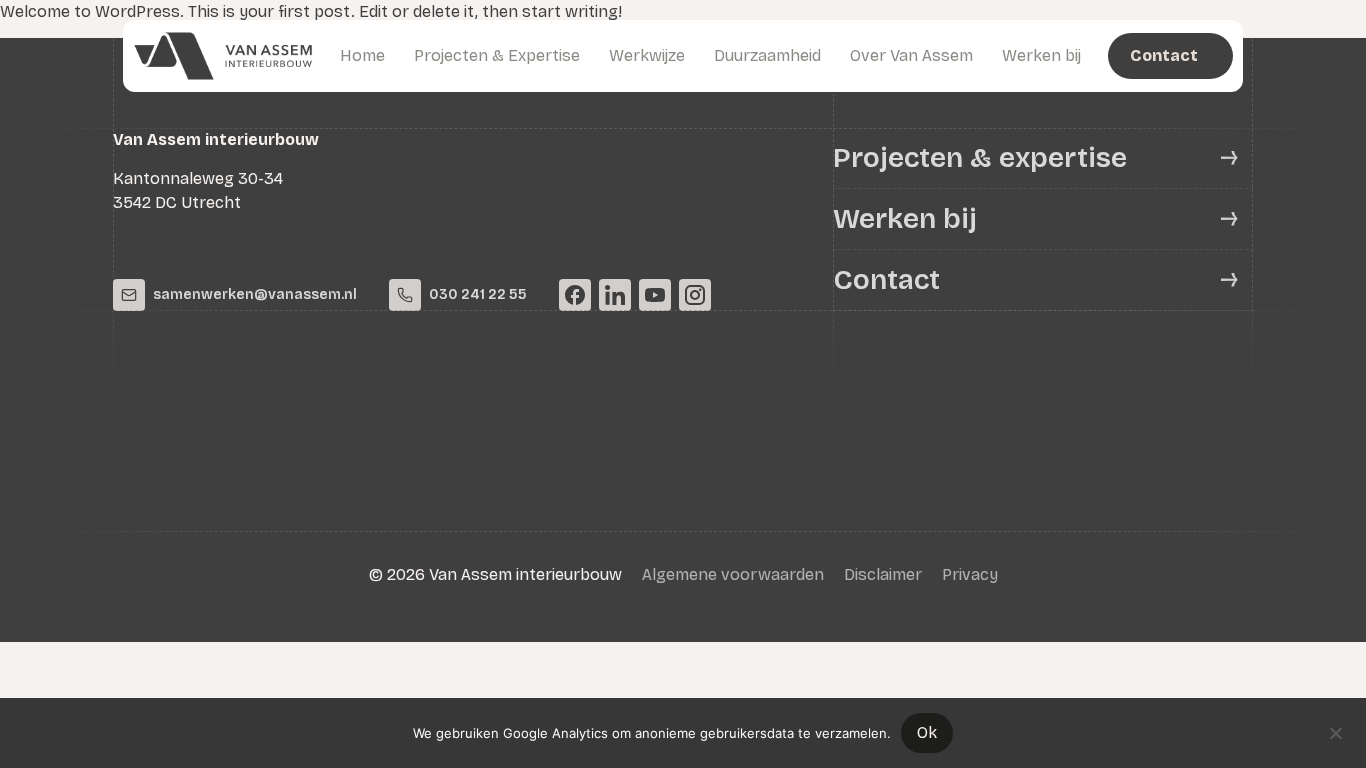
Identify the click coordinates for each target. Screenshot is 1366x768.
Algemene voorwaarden (733, 574)
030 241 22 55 (478, 294)
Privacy (970, 574)
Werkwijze (647, 55)
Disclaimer (883, 574)
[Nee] (1335, 731)
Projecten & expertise (980, 158)
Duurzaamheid (767, 55)
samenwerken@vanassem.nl (255, 294)
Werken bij (1041, 55)
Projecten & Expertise (497, 55)
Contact (886, 280)
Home (362, 55)
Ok (927, 732)
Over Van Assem (911, 55)
